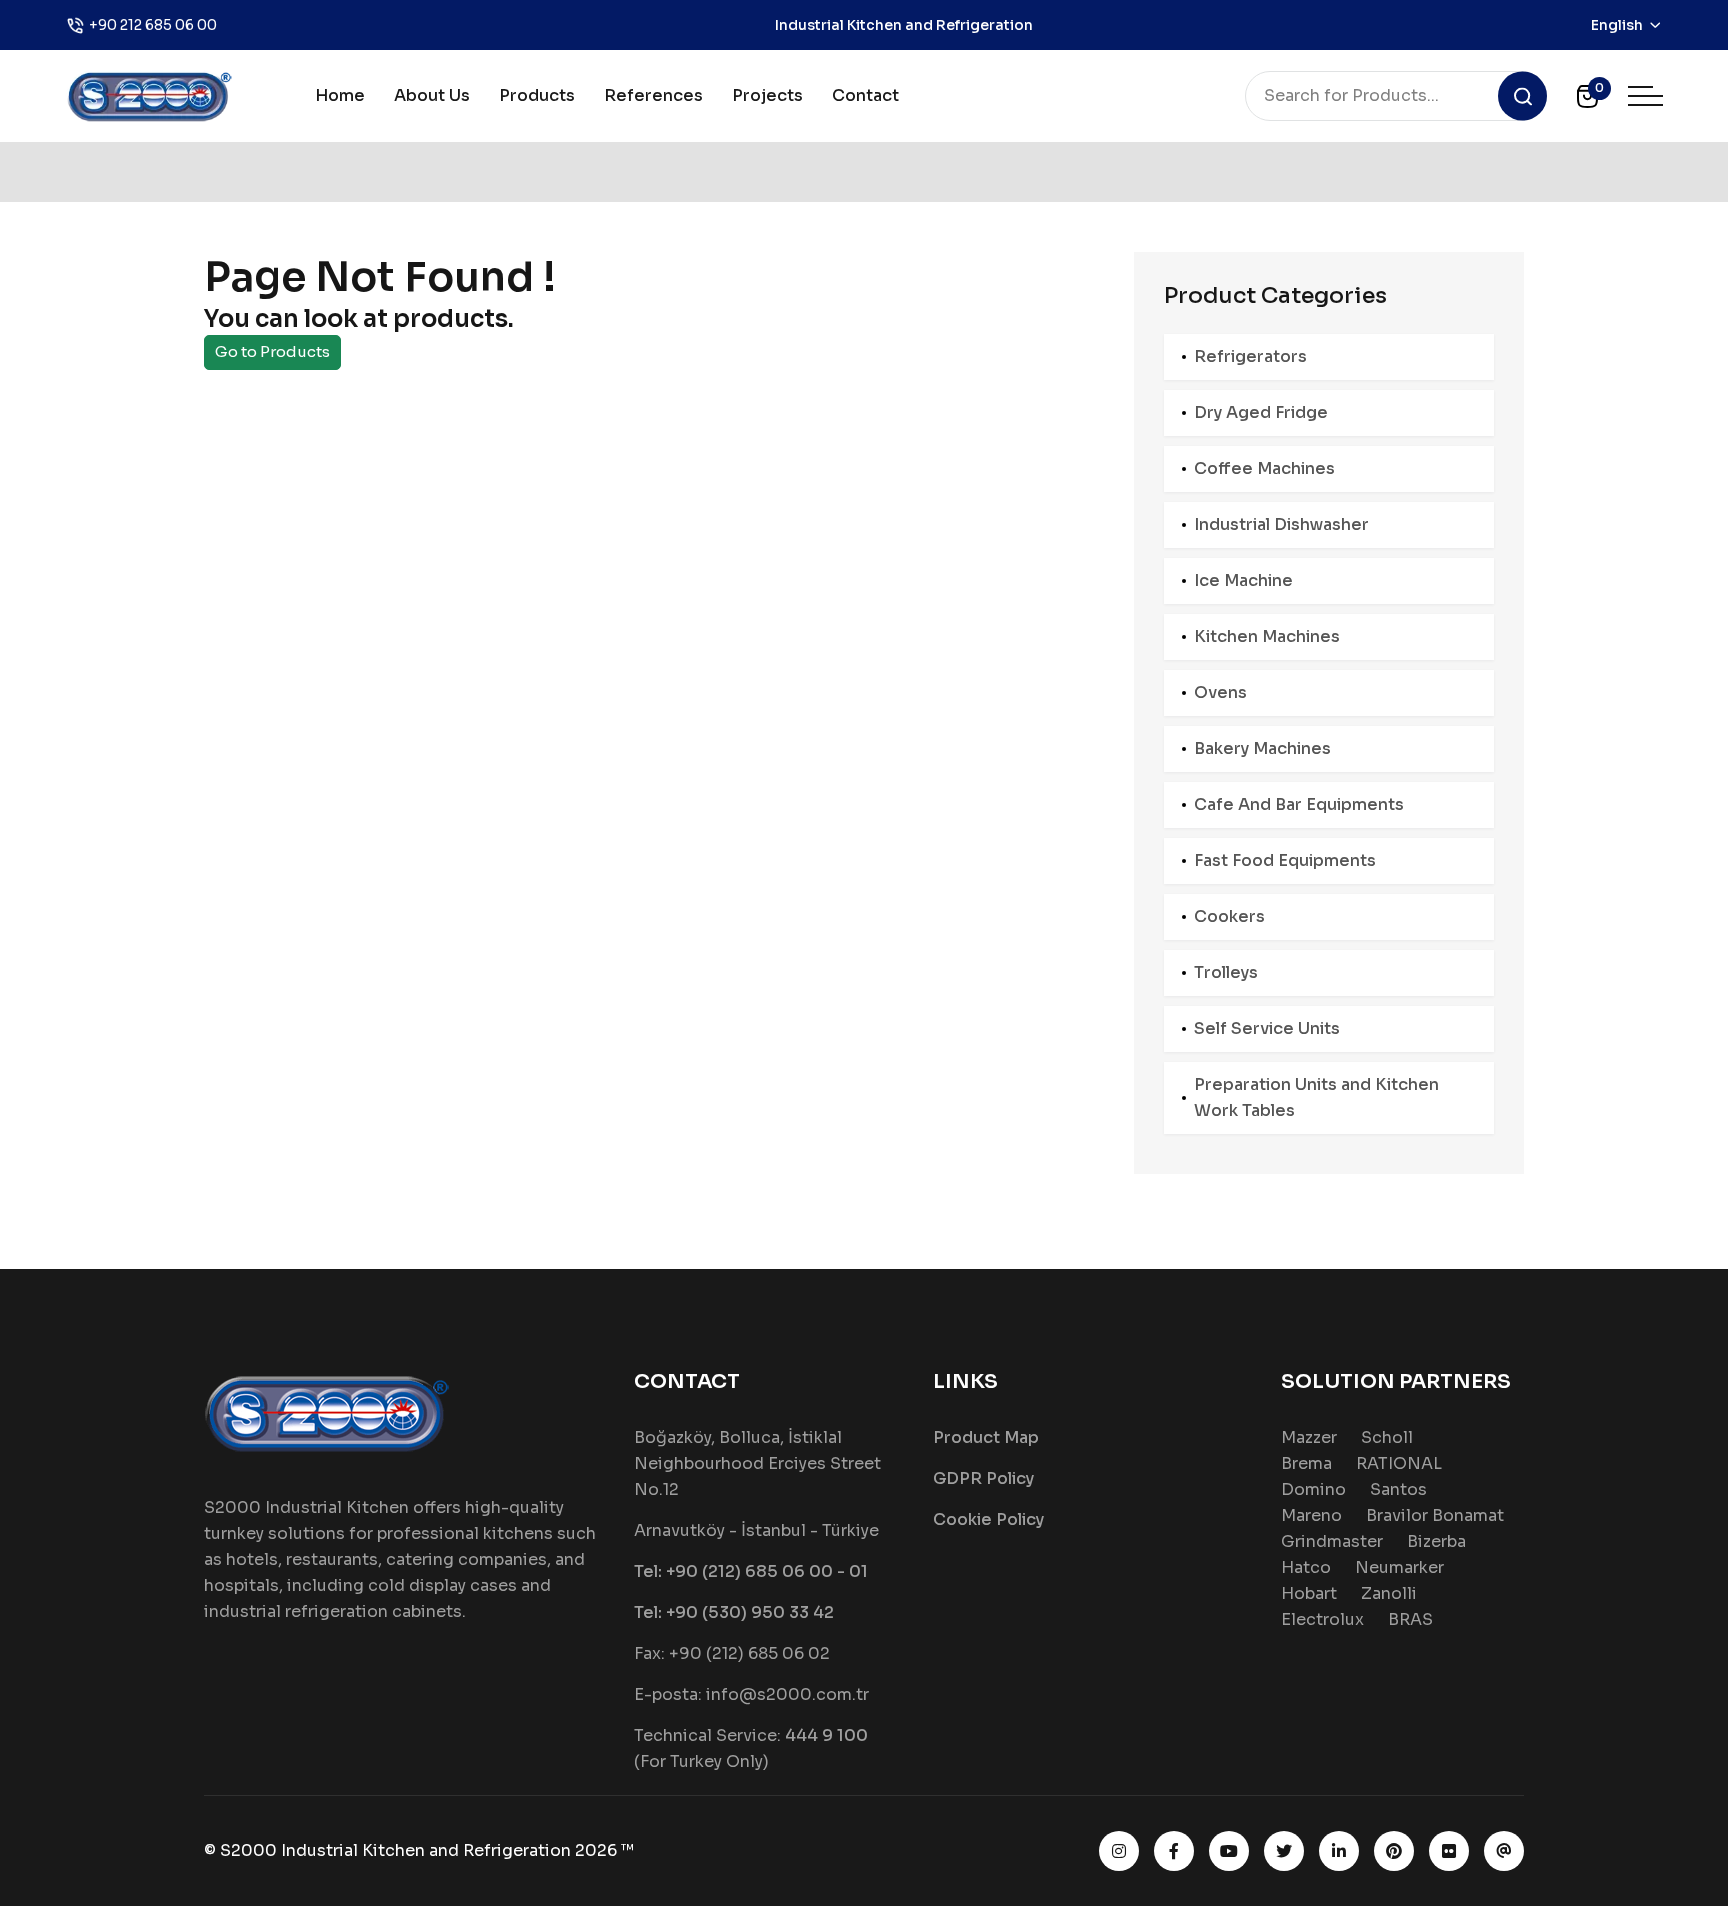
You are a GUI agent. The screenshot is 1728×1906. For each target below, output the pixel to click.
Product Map (986, 1437)
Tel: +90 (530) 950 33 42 (734, 1612)
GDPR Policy (983, 1478)
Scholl (1387, 1437)
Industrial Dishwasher (1281, 524)
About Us (432, 95)
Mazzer (1309, 1437)
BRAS (1410, 1619)
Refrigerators (1250, 356)
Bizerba (1436, 1541)
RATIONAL (1399, 1463)
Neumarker (1399, 1567)
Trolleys (1226, 972)
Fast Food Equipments (1285, 860)
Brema (1306, 1463)
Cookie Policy (988, 1519)
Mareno (1311, 1515)
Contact (865, 95)
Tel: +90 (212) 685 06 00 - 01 (751, 1571)
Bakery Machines (1262, 748)
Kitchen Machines (1267, 636)
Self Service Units (1267, 1028)
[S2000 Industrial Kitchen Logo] (150, 94)
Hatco (1306, 1567)
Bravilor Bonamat (1435, 1515)
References (653, 95)
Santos (1398, 1489)
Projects (767, 95)
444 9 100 (826, 1735)
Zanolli (1389, 1593)
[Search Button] (1522, 96)
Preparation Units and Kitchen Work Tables (1316, 1097)
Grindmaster (1332, 1541)
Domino (1313, 1489)
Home (340, 95)
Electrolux (1322, 1619)
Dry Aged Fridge (1261, 412)
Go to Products (272, 351)
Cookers (1229, 916)
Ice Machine (1243, 580)
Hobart (1309, 1593)
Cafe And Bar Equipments (1299, 804)
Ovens (1220, 692)
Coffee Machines (1264, 468)
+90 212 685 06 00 (153, 25)
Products (537, 95)
